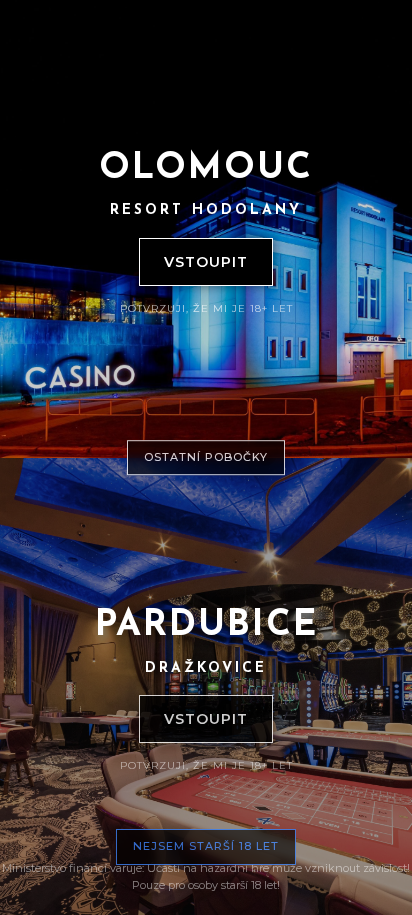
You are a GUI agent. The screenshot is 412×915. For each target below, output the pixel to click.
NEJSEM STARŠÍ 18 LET (206, 846)
